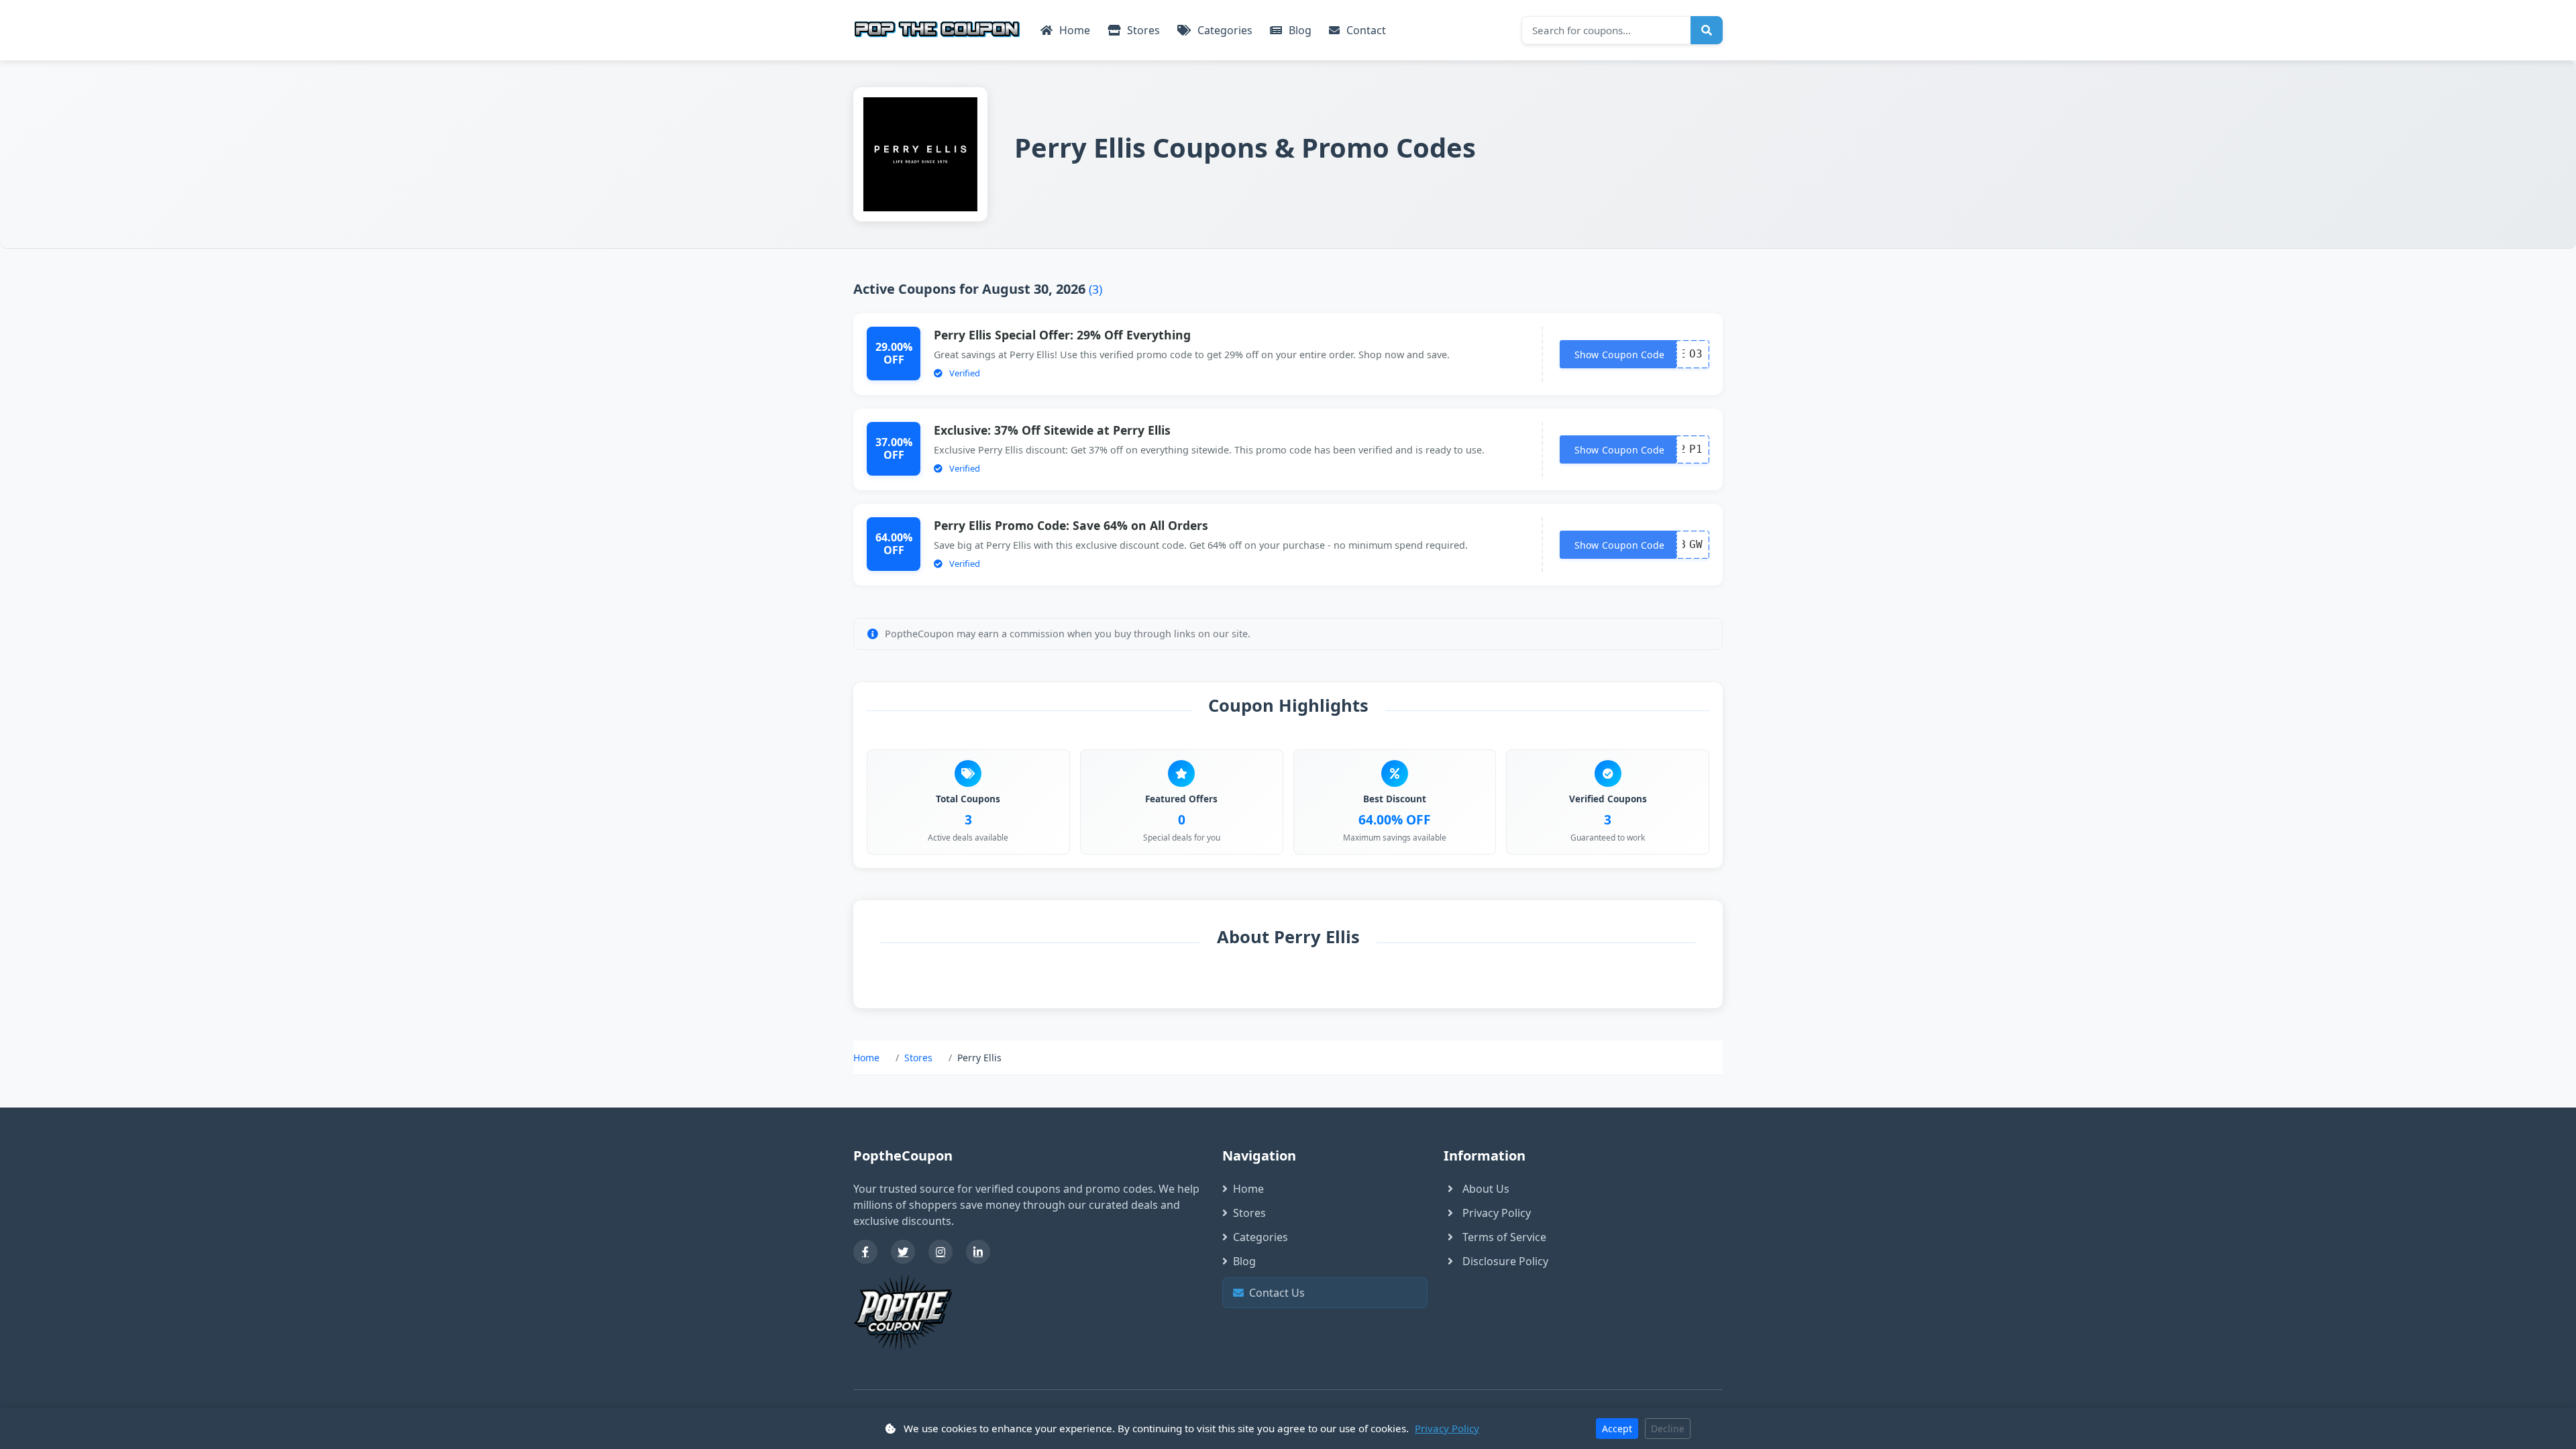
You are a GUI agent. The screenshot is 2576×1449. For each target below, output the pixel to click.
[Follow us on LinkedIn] (978, 1252)
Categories (1224, 30)
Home (1073, 30)
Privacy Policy (1497, 1213)
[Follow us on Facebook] (865, 1252)
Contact (1365, 30)
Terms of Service (1504, 1237)
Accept (1617, 1429)
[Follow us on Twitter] (903, 1252)
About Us (1486, 1189)
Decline (1668, 1429)
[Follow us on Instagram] (941, 1252)
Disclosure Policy (1505, 1261)
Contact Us (1329, 1293)
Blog (1299, 30)
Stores (1142, 30)
